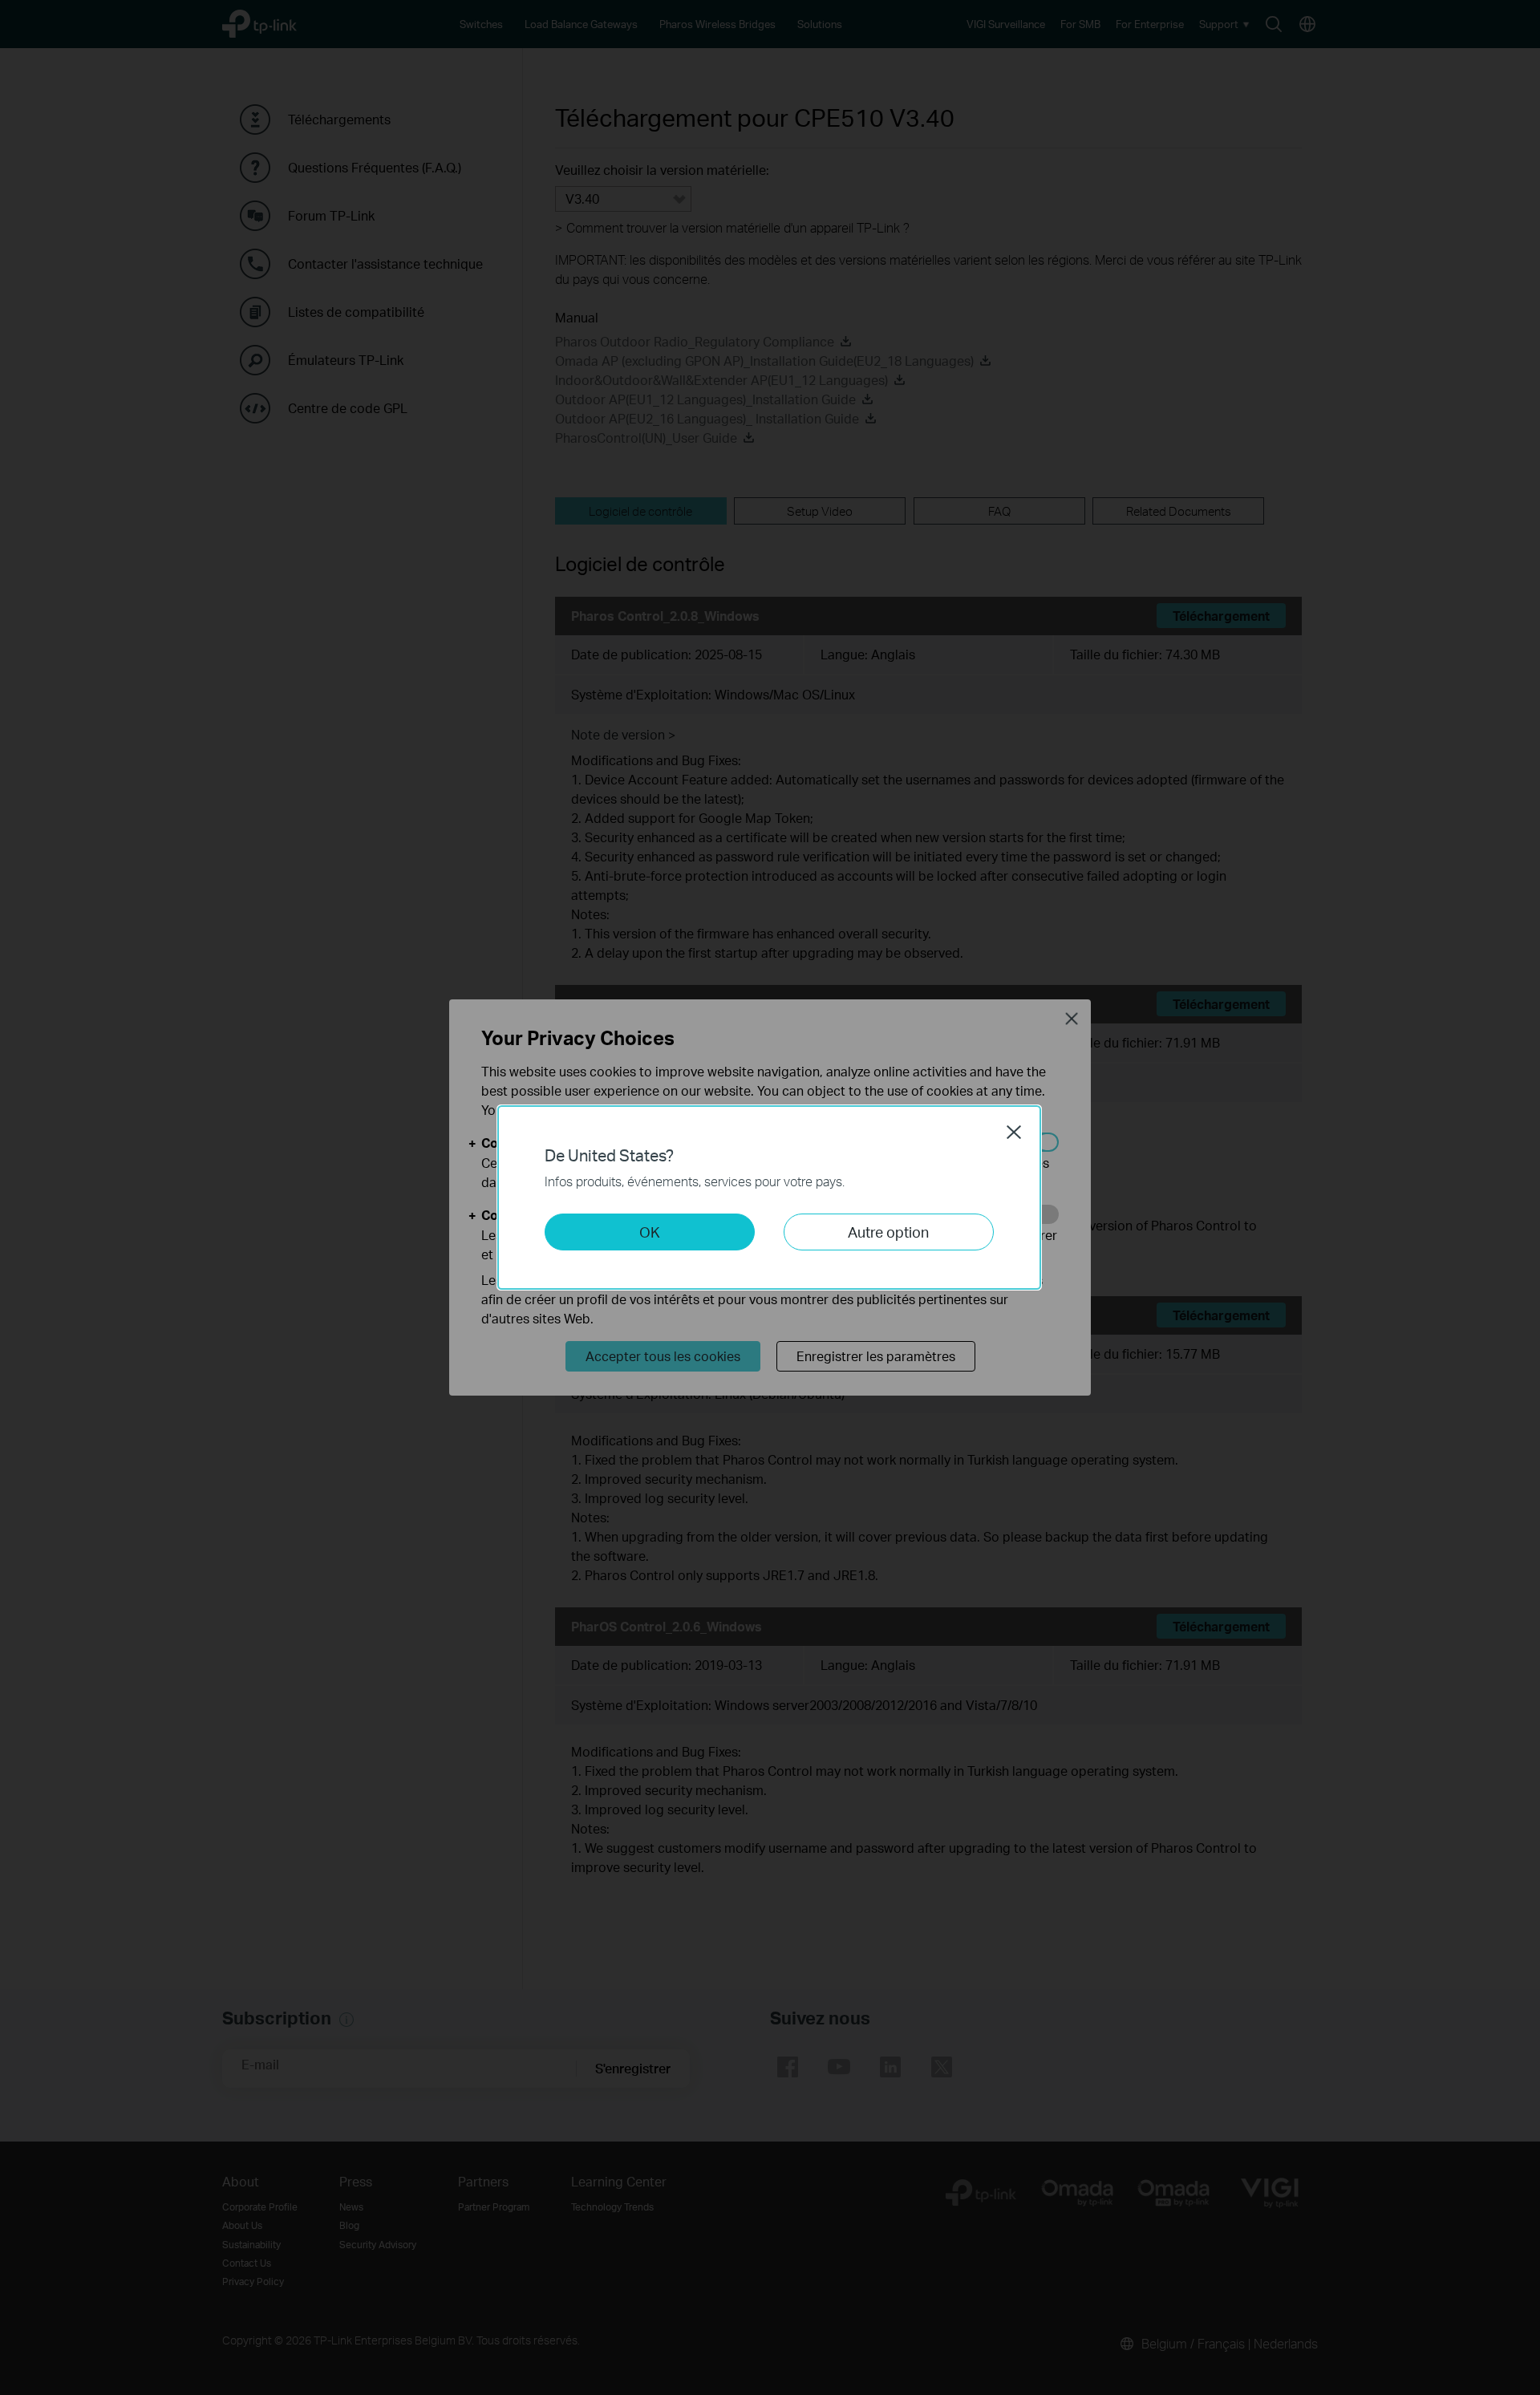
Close (1014, 1132)
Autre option (888, 1232)
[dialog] (770, 1197)
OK (650, 1232)
